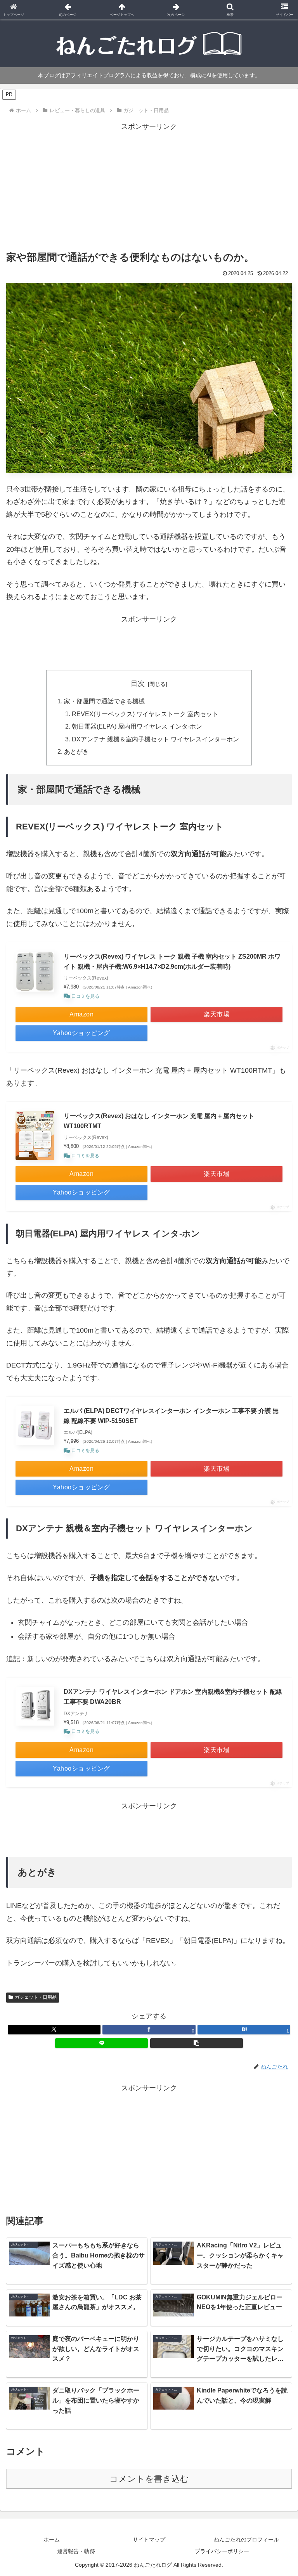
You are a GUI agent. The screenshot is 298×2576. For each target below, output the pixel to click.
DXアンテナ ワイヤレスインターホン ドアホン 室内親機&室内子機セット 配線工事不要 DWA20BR (173, 1697)
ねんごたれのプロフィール (246, 2540)
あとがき (76, 751)
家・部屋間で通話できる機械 (104, 701)
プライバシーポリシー (222, 2551)
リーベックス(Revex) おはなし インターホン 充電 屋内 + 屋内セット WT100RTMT (159, 1121)
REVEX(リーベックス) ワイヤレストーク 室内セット (145, 714)
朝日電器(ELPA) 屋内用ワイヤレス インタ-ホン (137, 726)
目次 (138, 684)
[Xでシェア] (54, 2030)
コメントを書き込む (149, 2479)
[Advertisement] (149, 187)
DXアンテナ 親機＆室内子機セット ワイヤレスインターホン (155, 739)
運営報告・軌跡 (76, 2551)
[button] (197, 2043)
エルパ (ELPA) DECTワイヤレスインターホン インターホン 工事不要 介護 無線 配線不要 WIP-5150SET (171, 1416)
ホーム (52, 2540)
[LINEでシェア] (101, 2043)
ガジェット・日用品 (36, 1997)
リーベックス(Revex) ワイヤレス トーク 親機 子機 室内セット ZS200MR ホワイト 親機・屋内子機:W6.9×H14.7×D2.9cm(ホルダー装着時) (172, 962)
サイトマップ (149, 2540)
